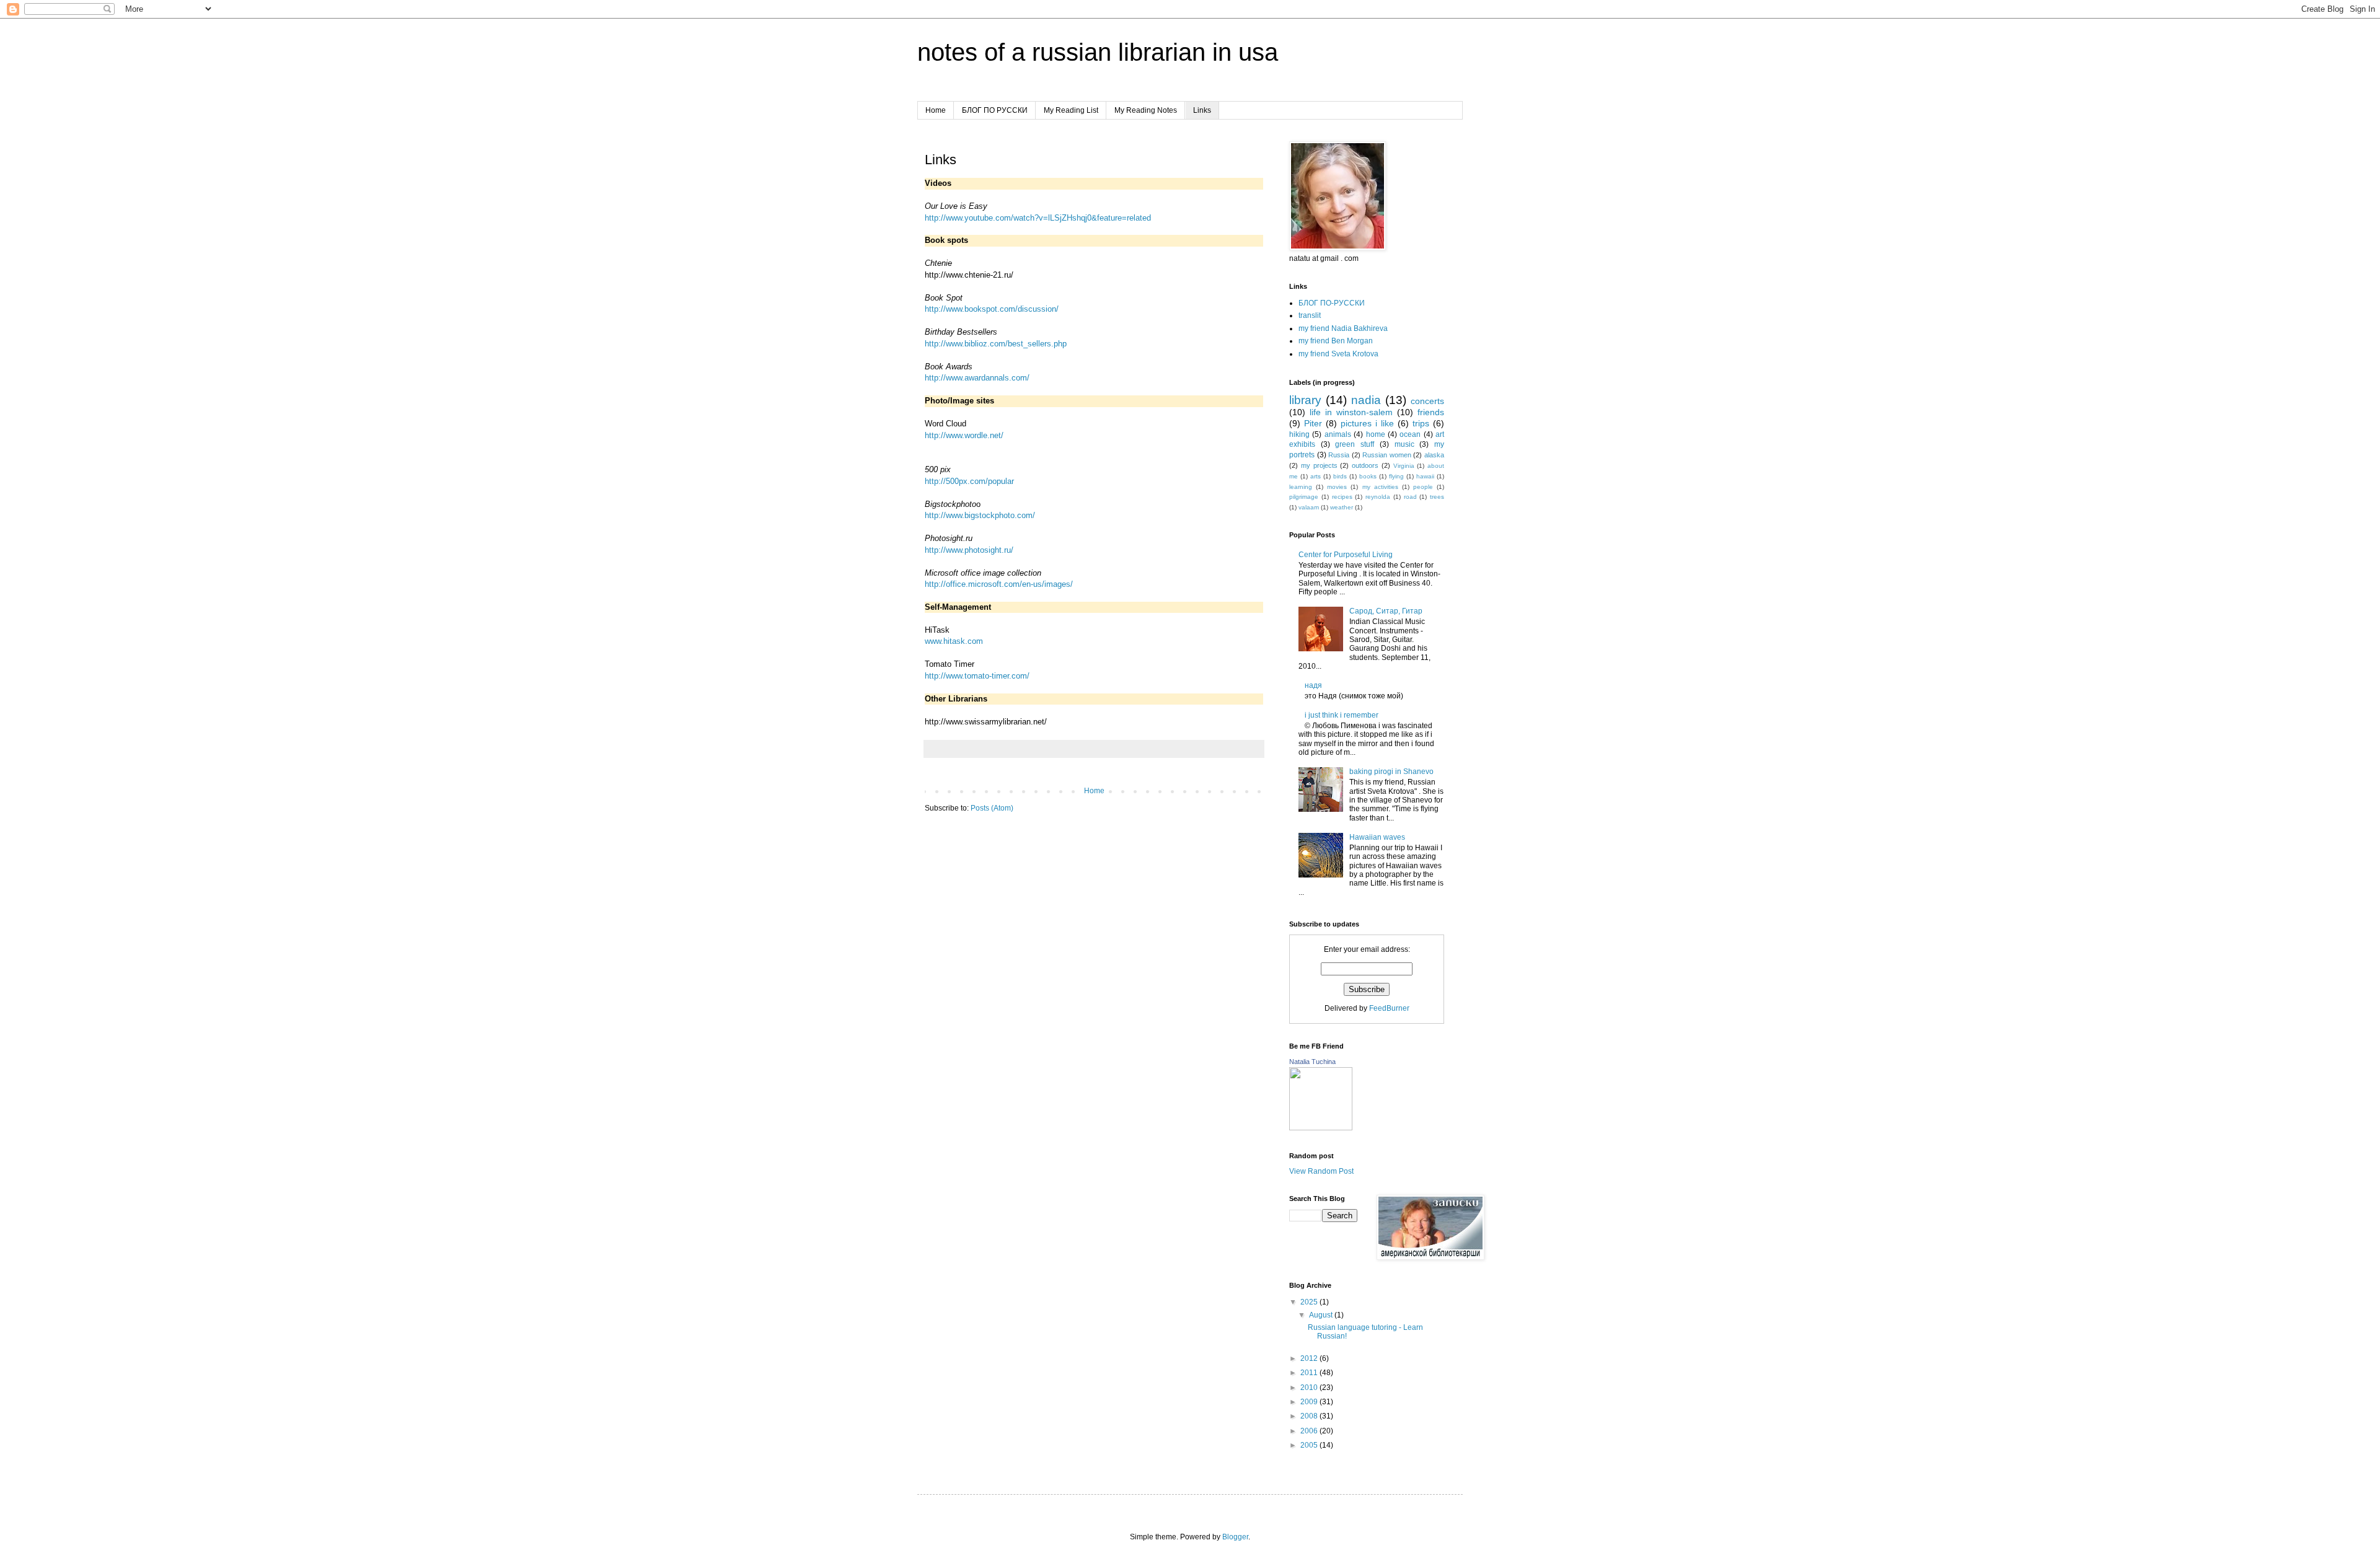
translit (1310, 315)
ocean (1410, 434)
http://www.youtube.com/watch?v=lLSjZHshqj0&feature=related (1038, 218)
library (1305, 400)
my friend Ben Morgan (1336, 341)
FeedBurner (1389, 1008)
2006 (1310, 1431)
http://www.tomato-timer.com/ (977, 676)
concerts (1427, 401)
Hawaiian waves (1377, 837)
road (1410, 497)
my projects (1319, 465)
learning (1301, 487)
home (1376, 434)
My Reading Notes (1146, 110)
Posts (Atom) (992, 808)
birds (1340, 476)
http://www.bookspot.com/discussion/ (992, 309)
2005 (1310, 1445)
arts (1316, 476)
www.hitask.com (954, 641)
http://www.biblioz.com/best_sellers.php (996, 344)
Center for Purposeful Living (1346, 555)
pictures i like (1367, 423)
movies (1337, 487)
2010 (1310, 1388)
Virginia (1404, 466)
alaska (1434, 455)
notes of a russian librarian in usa (1098, 52)
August (1322, 1315)
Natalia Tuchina (1312, 1062)
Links (1202, 110)
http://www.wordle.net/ (964, 435)
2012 (1310, 1358)
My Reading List (1071, 110)
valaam (1309, 507)
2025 (1310, 1302)
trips (1421, 423)
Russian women (1387, 455)
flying (1396, 476)
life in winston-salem (1351, 412)
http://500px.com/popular (969, 481)
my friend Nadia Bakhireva (1343, 328)
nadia (1366, 400)
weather (1342, 507)
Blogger (1235, 1537)
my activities (1380, 487)
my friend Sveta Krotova (1338, 354)
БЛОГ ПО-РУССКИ (1332, 303)
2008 (1310, 1416)
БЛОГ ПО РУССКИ (995, 110)
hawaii (1425, 476)
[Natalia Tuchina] (1321, 1128)
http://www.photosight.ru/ (969, 550)
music (1404, 444)
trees (1437, 497)
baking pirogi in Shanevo (1391, 772)
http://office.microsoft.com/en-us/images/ (999, 584)
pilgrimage (1304, 497)
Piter (1313, 423)
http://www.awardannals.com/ (977, 378)
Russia (1339, 455)
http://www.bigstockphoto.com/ (980, 515)
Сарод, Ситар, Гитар (1386, 611)
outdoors (1365, 465)
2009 (1310, 1402)
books (1368, 476)
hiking (1299, 434)
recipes (1342, 497)
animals (1338, 434)
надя (1313, 685)
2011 (1310, 1373)
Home (936, 110)
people (1423, 487)
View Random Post (1321, 1171)
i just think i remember (1342, 715)
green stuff (1355, 444)
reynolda (1378, 497)
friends (1431, 412)
